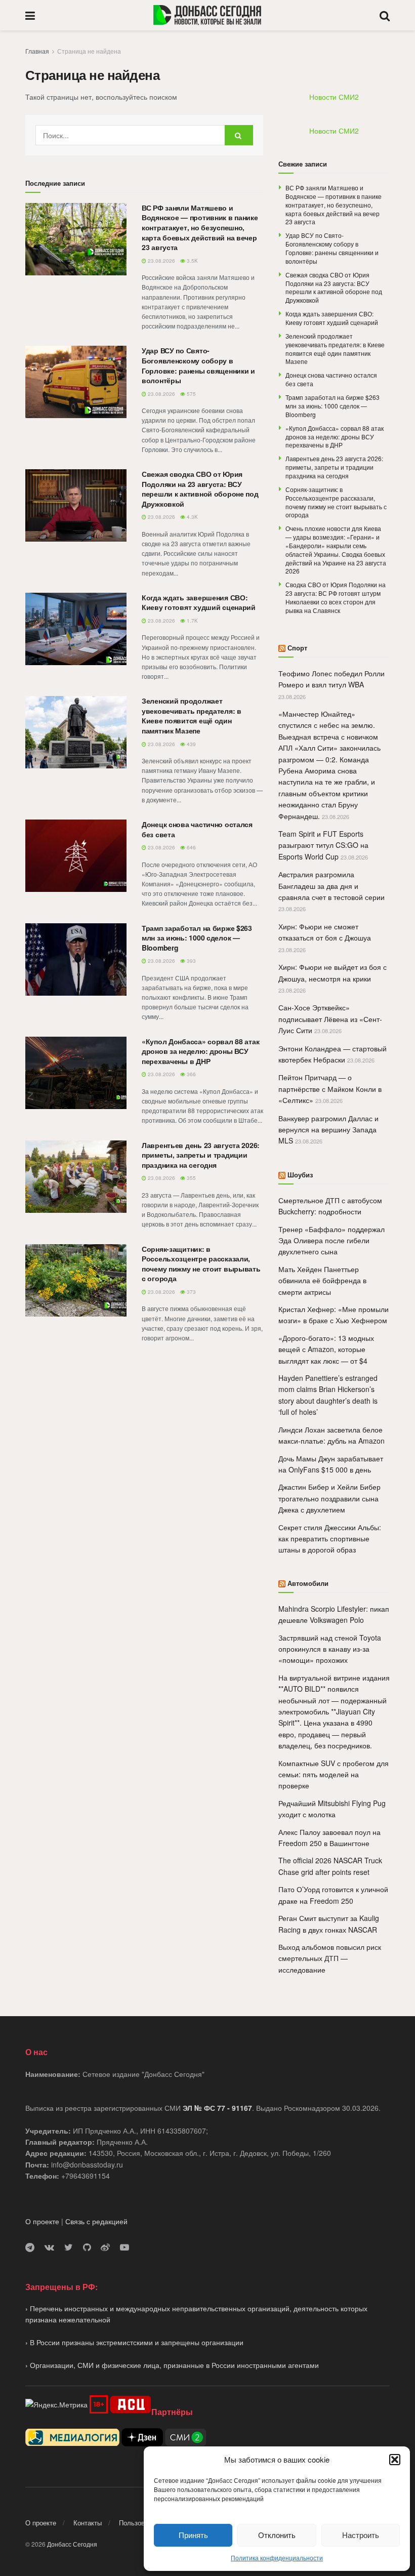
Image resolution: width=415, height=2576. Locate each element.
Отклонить (277, 2535)
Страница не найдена (89, 51)
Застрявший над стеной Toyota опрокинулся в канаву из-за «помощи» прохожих (330, 1649)
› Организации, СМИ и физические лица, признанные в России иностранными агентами (172, 2365)
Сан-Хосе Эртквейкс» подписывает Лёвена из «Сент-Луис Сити (330, 1019)
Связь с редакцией (96, 2221)
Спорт (297, 648)
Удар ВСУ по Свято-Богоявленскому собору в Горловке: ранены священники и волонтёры (198, 365)
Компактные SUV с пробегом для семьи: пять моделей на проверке (334, 1774)
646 (191, 847)
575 (191, 394)
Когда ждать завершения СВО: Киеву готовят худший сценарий (199, 602)
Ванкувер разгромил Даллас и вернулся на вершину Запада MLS (328, 1130)
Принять (193, 2535)
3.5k (192, 261)
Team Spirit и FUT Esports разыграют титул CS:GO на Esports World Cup (323, 845)
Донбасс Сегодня (72, 2544)
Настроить (361, 2535)
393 (191, 961)
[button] (395, 2460)
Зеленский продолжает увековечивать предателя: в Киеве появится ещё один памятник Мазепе (192, 715)
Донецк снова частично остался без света (197, 829)
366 (191, 1074)
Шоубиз (300, 1175)
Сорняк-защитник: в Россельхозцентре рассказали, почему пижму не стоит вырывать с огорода (201, 1264)
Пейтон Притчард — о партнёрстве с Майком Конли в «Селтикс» (330, 1089)
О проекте (42, 2221)
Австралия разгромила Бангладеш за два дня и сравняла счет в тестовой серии (331, 886)
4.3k (192, 517)
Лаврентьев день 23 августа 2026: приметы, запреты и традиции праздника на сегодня (201, 1155)
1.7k (192, 621)
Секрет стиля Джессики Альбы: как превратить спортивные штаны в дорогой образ (330, 1539)
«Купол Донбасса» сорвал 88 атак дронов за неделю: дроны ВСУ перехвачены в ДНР (200, 1051)
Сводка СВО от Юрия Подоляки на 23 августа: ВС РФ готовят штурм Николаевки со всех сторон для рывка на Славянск (336, 597)
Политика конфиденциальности (277, 2558)
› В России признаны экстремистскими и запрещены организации (134, 2342)
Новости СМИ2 (334, 97)
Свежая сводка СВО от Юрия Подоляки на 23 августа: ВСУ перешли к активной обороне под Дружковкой (200, 489)
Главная (37, 51)
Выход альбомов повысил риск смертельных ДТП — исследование (330, 1958)
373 (191, 1292)
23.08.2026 (161, 261)
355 (191, 1178)
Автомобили (308, 1583)
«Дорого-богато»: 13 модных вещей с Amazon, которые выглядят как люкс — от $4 (326, 1349)
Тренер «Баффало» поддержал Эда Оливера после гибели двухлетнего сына (331, 1240)
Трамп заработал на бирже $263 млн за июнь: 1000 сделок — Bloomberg (197, 938)
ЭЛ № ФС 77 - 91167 (217, 2108)
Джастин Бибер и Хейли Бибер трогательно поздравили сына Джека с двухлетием (329, 1498)
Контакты (88, 2523)
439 (191, 744)
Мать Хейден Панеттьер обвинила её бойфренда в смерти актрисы (322, 1280)
